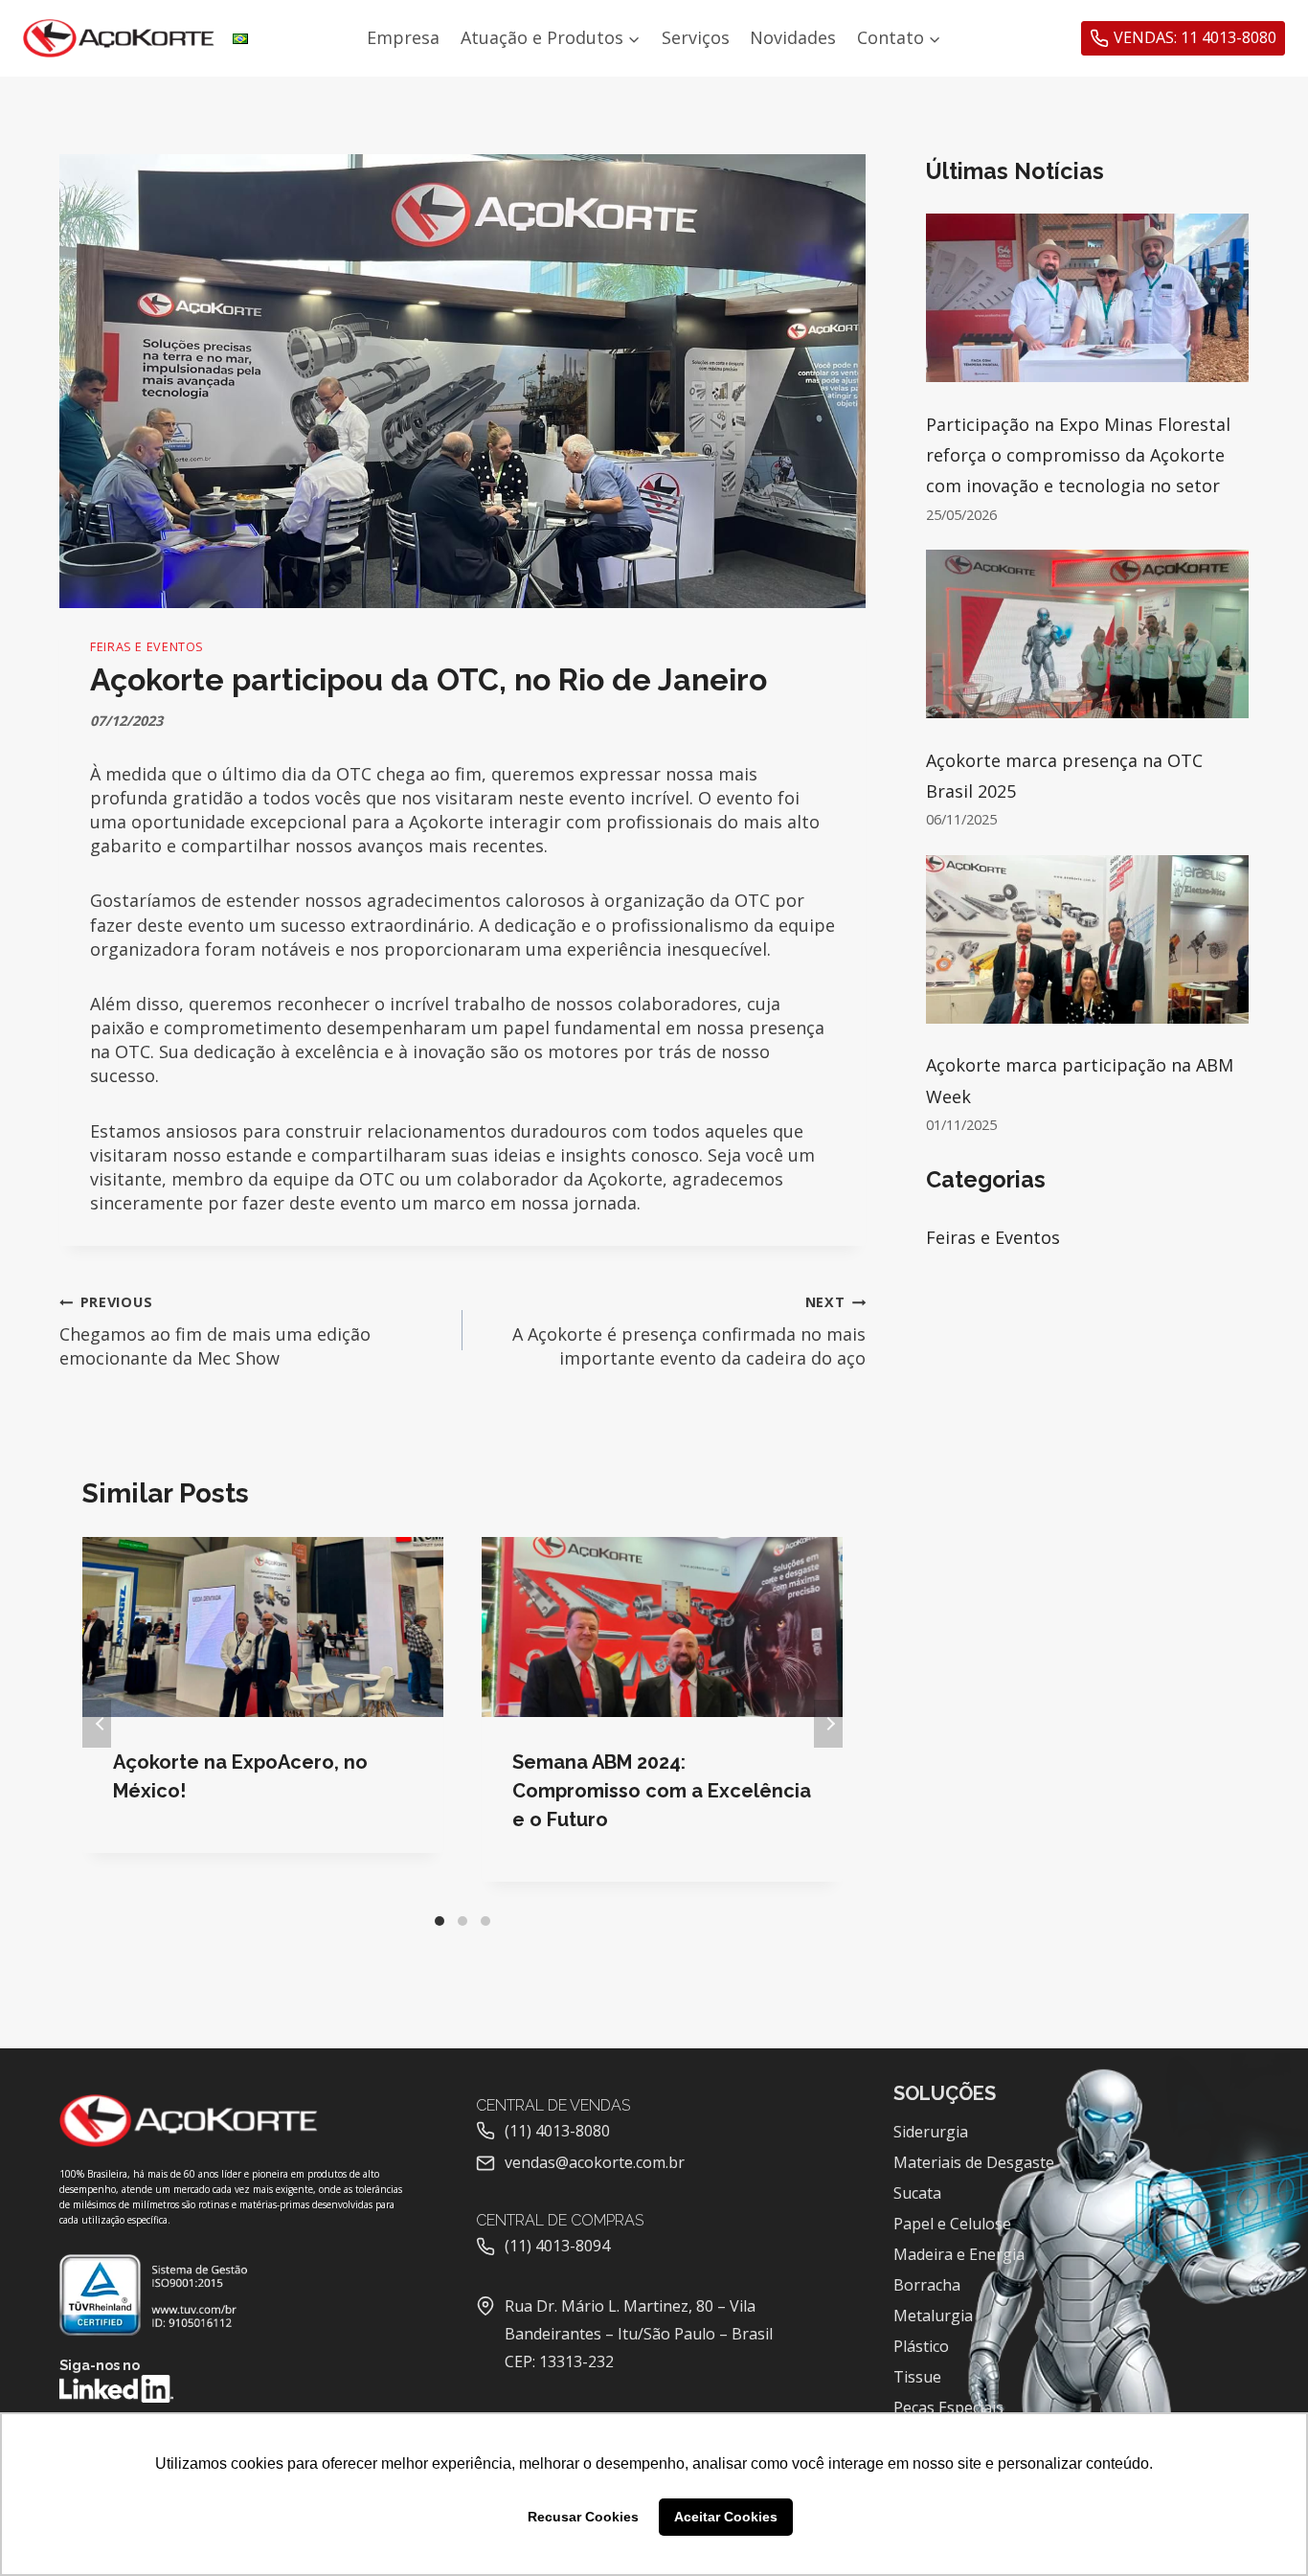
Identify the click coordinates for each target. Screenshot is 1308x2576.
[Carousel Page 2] (462, 1921)
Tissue (917, 2377)
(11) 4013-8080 (557, 2131)
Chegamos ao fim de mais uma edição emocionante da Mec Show (215, 1331)
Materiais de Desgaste (974, 2162)
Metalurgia (933, 2316)
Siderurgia (931, 2132)
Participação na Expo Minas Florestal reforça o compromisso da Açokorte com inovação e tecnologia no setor (1078, 455)
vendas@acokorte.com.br (595, 2162)
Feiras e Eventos (147, 647)
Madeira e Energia (959, 2254)
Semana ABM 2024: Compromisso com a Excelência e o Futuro (662, 1791)
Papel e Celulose (952, 2224)
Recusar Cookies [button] (583, 2517)
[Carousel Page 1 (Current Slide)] (440, 1921)
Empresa (403, 37)
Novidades (793, 37)
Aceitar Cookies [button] (726, 2517)
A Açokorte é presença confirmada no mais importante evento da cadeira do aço (689, 1331)
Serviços (696, 37)
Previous (97, 1724)
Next (828, 1724)
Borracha (927, 2285)
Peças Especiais (948, 2407)
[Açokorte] (119, 39)
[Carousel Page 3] (485, 1921)
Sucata (917, 2193)
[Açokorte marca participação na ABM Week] (1087, 939)
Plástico (921, 2346)
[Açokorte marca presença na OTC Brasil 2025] (1087, 634)
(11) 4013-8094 (557, 2246)
